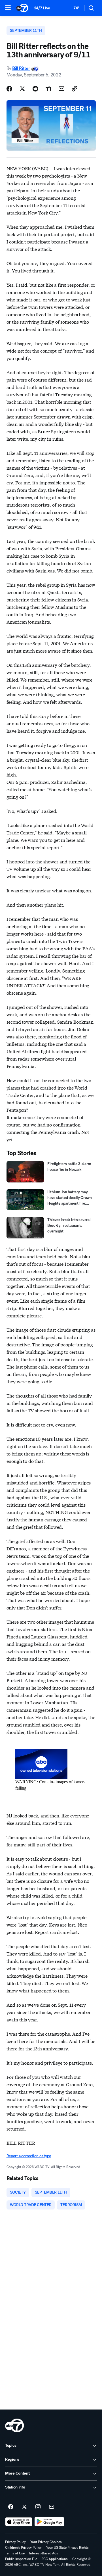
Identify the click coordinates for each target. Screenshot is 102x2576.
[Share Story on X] (22, 89)
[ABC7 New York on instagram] (38, 2507)
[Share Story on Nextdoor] (48, 89)
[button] (8, 8)
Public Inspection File (21, 2559)
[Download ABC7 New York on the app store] (19, 2522)
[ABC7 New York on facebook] (11, 2507)
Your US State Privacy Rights (67, 2548)
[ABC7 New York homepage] (22, 8)
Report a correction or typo (29, 2156)
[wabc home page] (14, 2425)
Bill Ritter (21, 68)
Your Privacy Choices (46, 2542)
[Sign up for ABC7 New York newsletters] (52, 2507)
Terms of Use (15, 2553)
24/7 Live (42, 8)
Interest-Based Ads (44, 2553)
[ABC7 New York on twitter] (24, 2507)
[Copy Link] (75, 89)
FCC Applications (55, 2559)
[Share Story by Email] (61, 89)
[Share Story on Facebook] (9, 89)
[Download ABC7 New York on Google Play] (49, 2522)
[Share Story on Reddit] (35, 89)
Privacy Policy (15, 2542)
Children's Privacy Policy (23, 2548)
